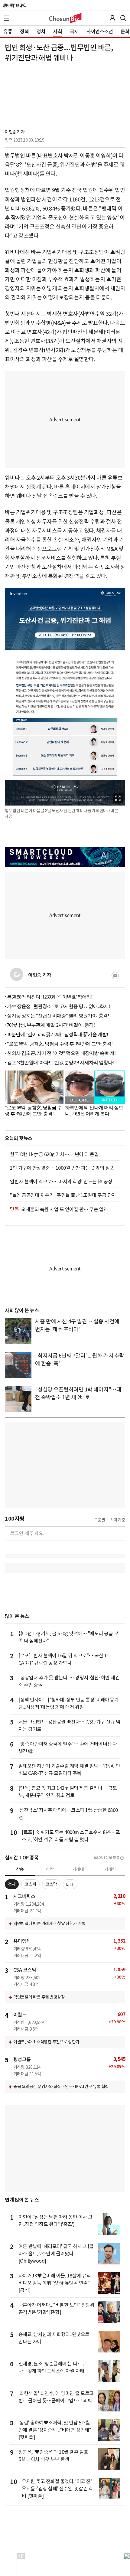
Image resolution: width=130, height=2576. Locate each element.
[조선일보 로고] (14, 5)
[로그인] (112, 18)
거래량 (110, 1869)
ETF (70, 1884)
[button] (7, 18)
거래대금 (80, 1869)
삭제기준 (118, 1520)
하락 (50, 1869)
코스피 (30, 1884)
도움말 (100, 1520)
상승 (20, 1869)
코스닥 (51, 1884)
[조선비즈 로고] (65, 18)
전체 (12, 1884)
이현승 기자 (15, 132)
